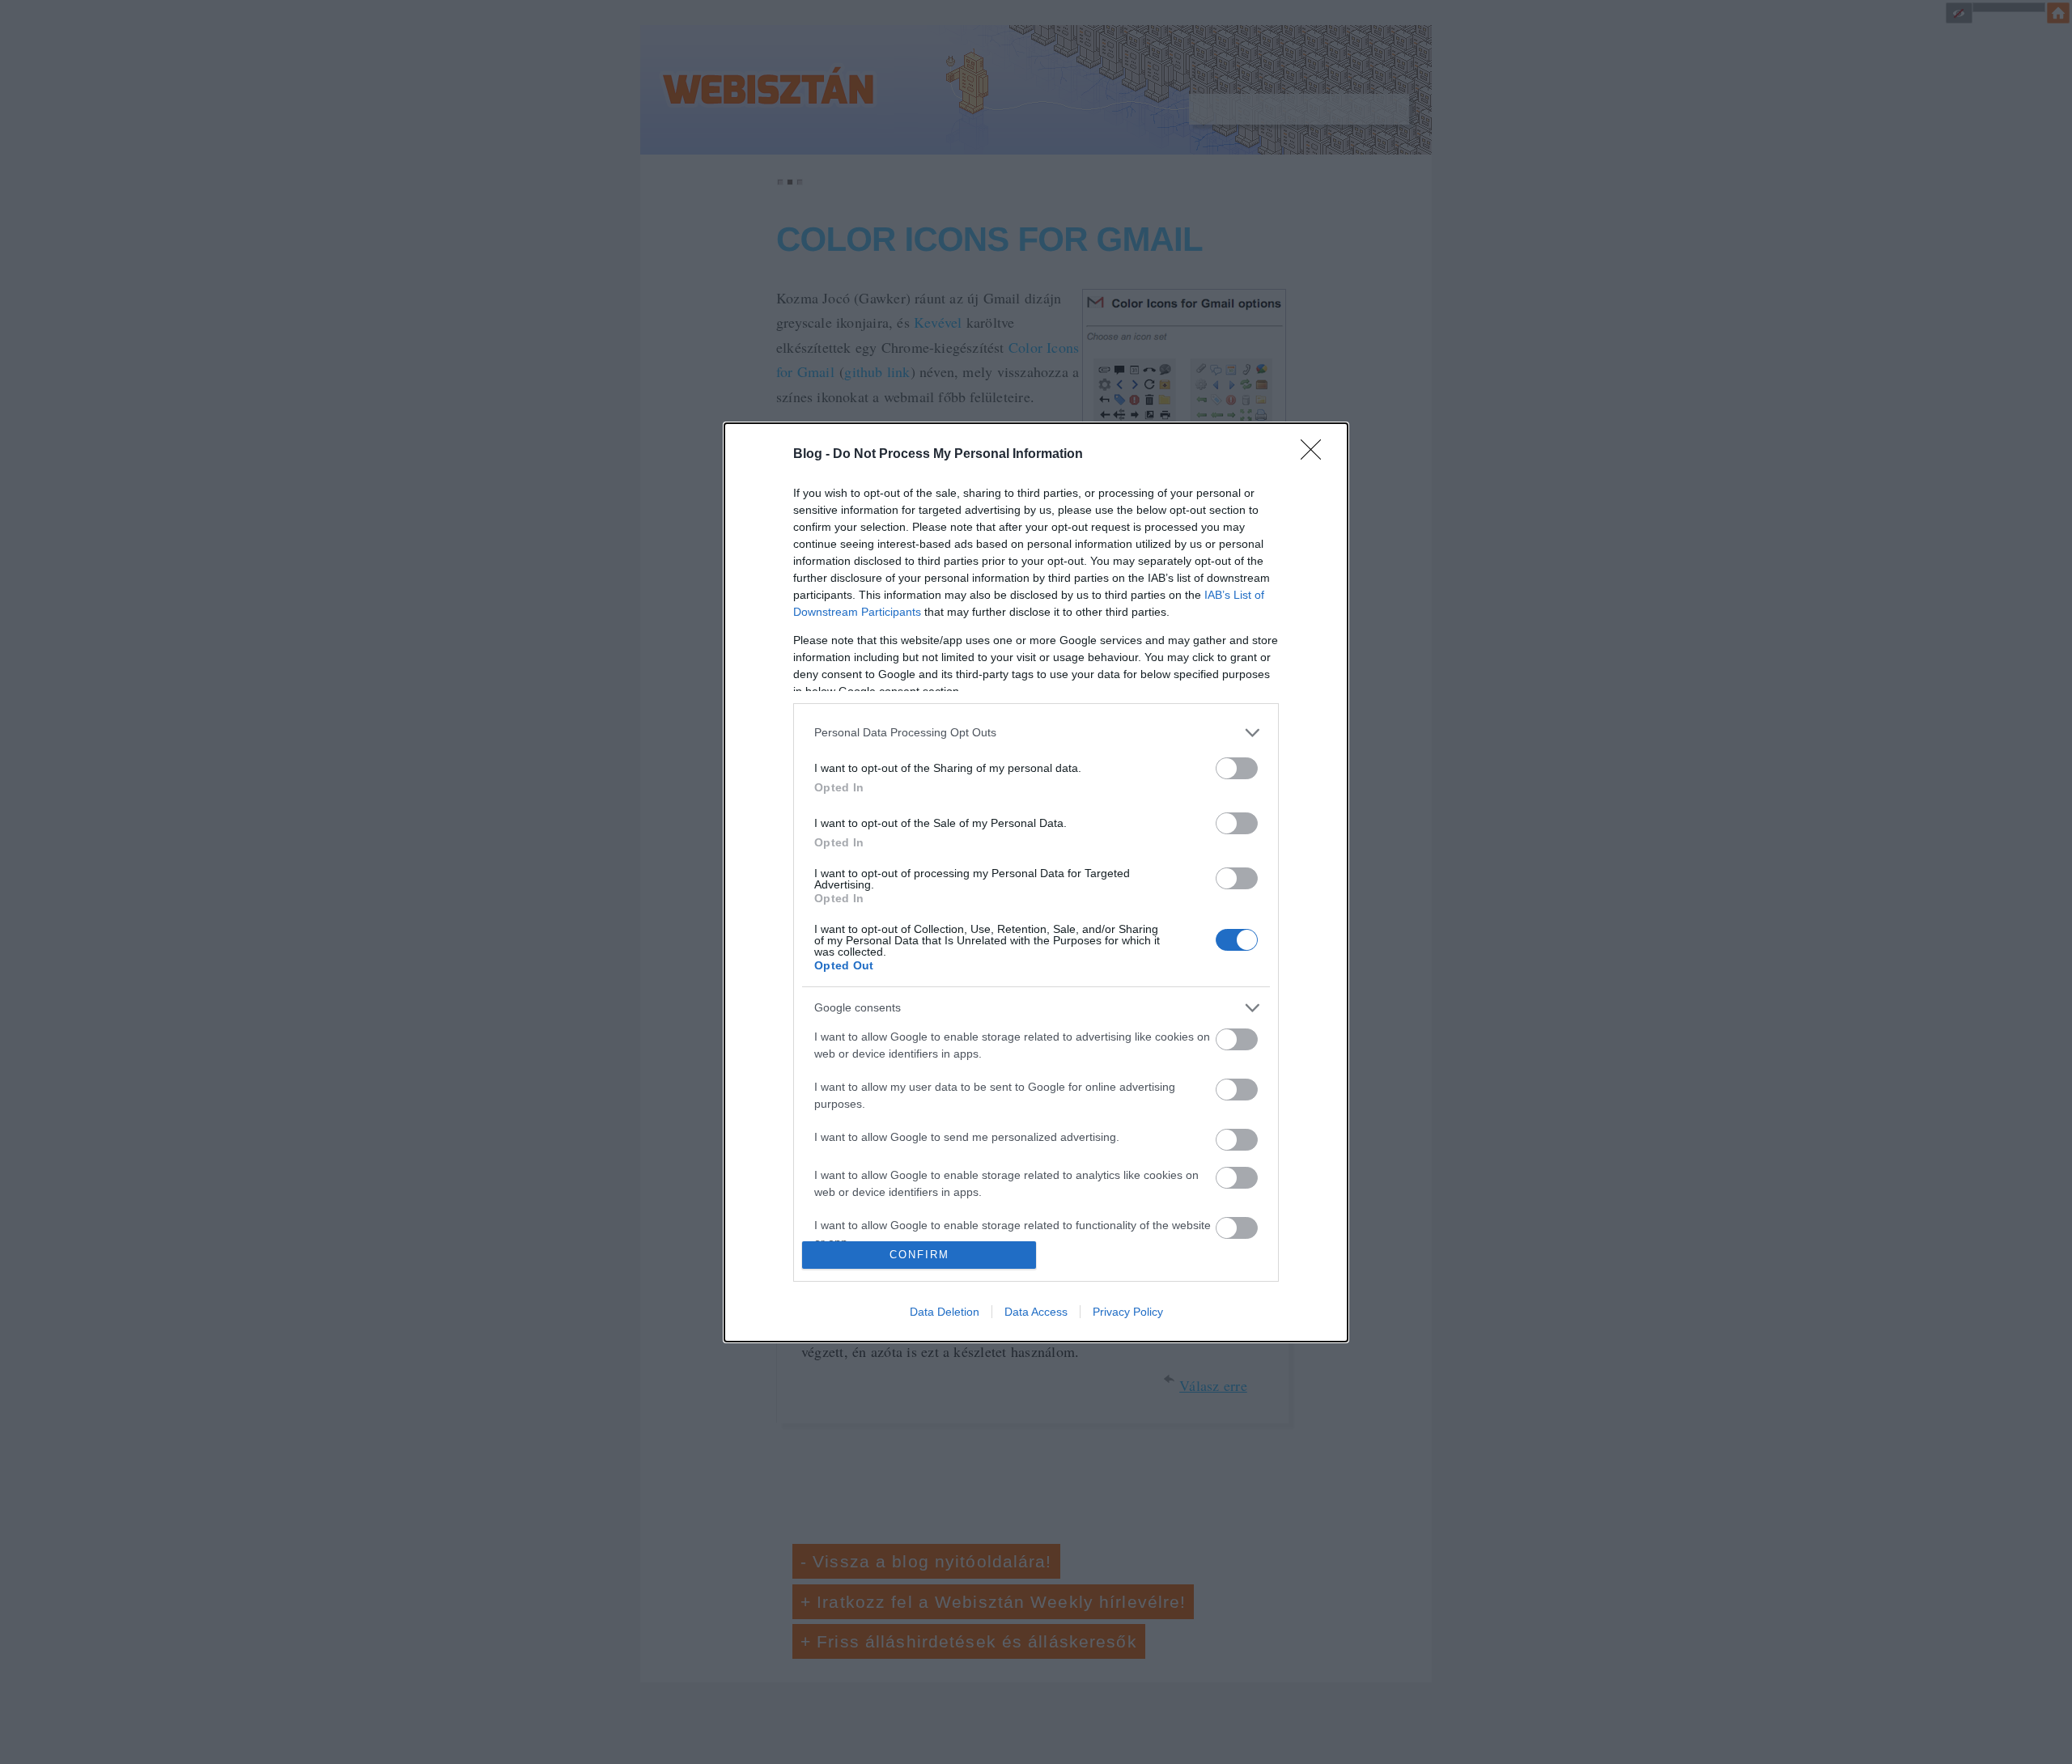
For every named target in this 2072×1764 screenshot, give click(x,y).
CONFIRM (919, 1255)
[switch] (1237, 768)
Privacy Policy (1128, 1312)
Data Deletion (945, 1312)
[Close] (1316, 455)
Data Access (1036, 1312)
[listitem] (1036, 733)
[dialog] (1036, 882)
